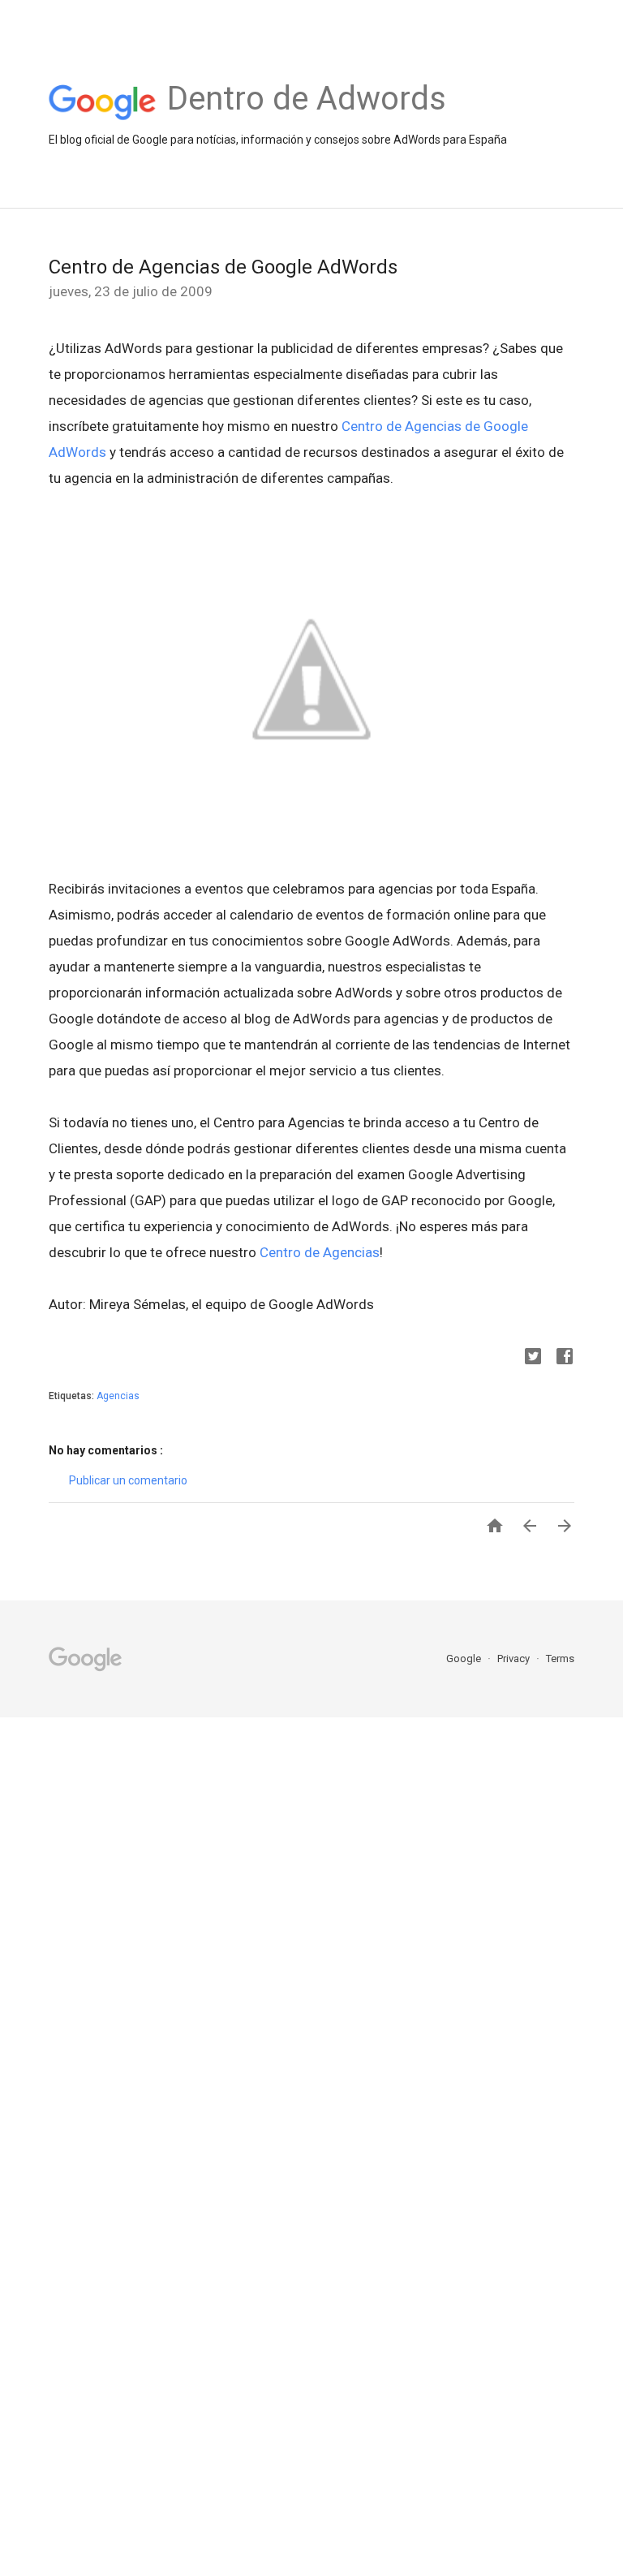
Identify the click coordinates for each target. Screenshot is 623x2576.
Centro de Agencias (320, 1252)
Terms (560, 1658)
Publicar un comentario (128, 1480)
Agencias (118, 1396)
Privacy (515, 1658)
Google (465, 1658)
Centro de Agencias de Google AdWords (223, 267)
